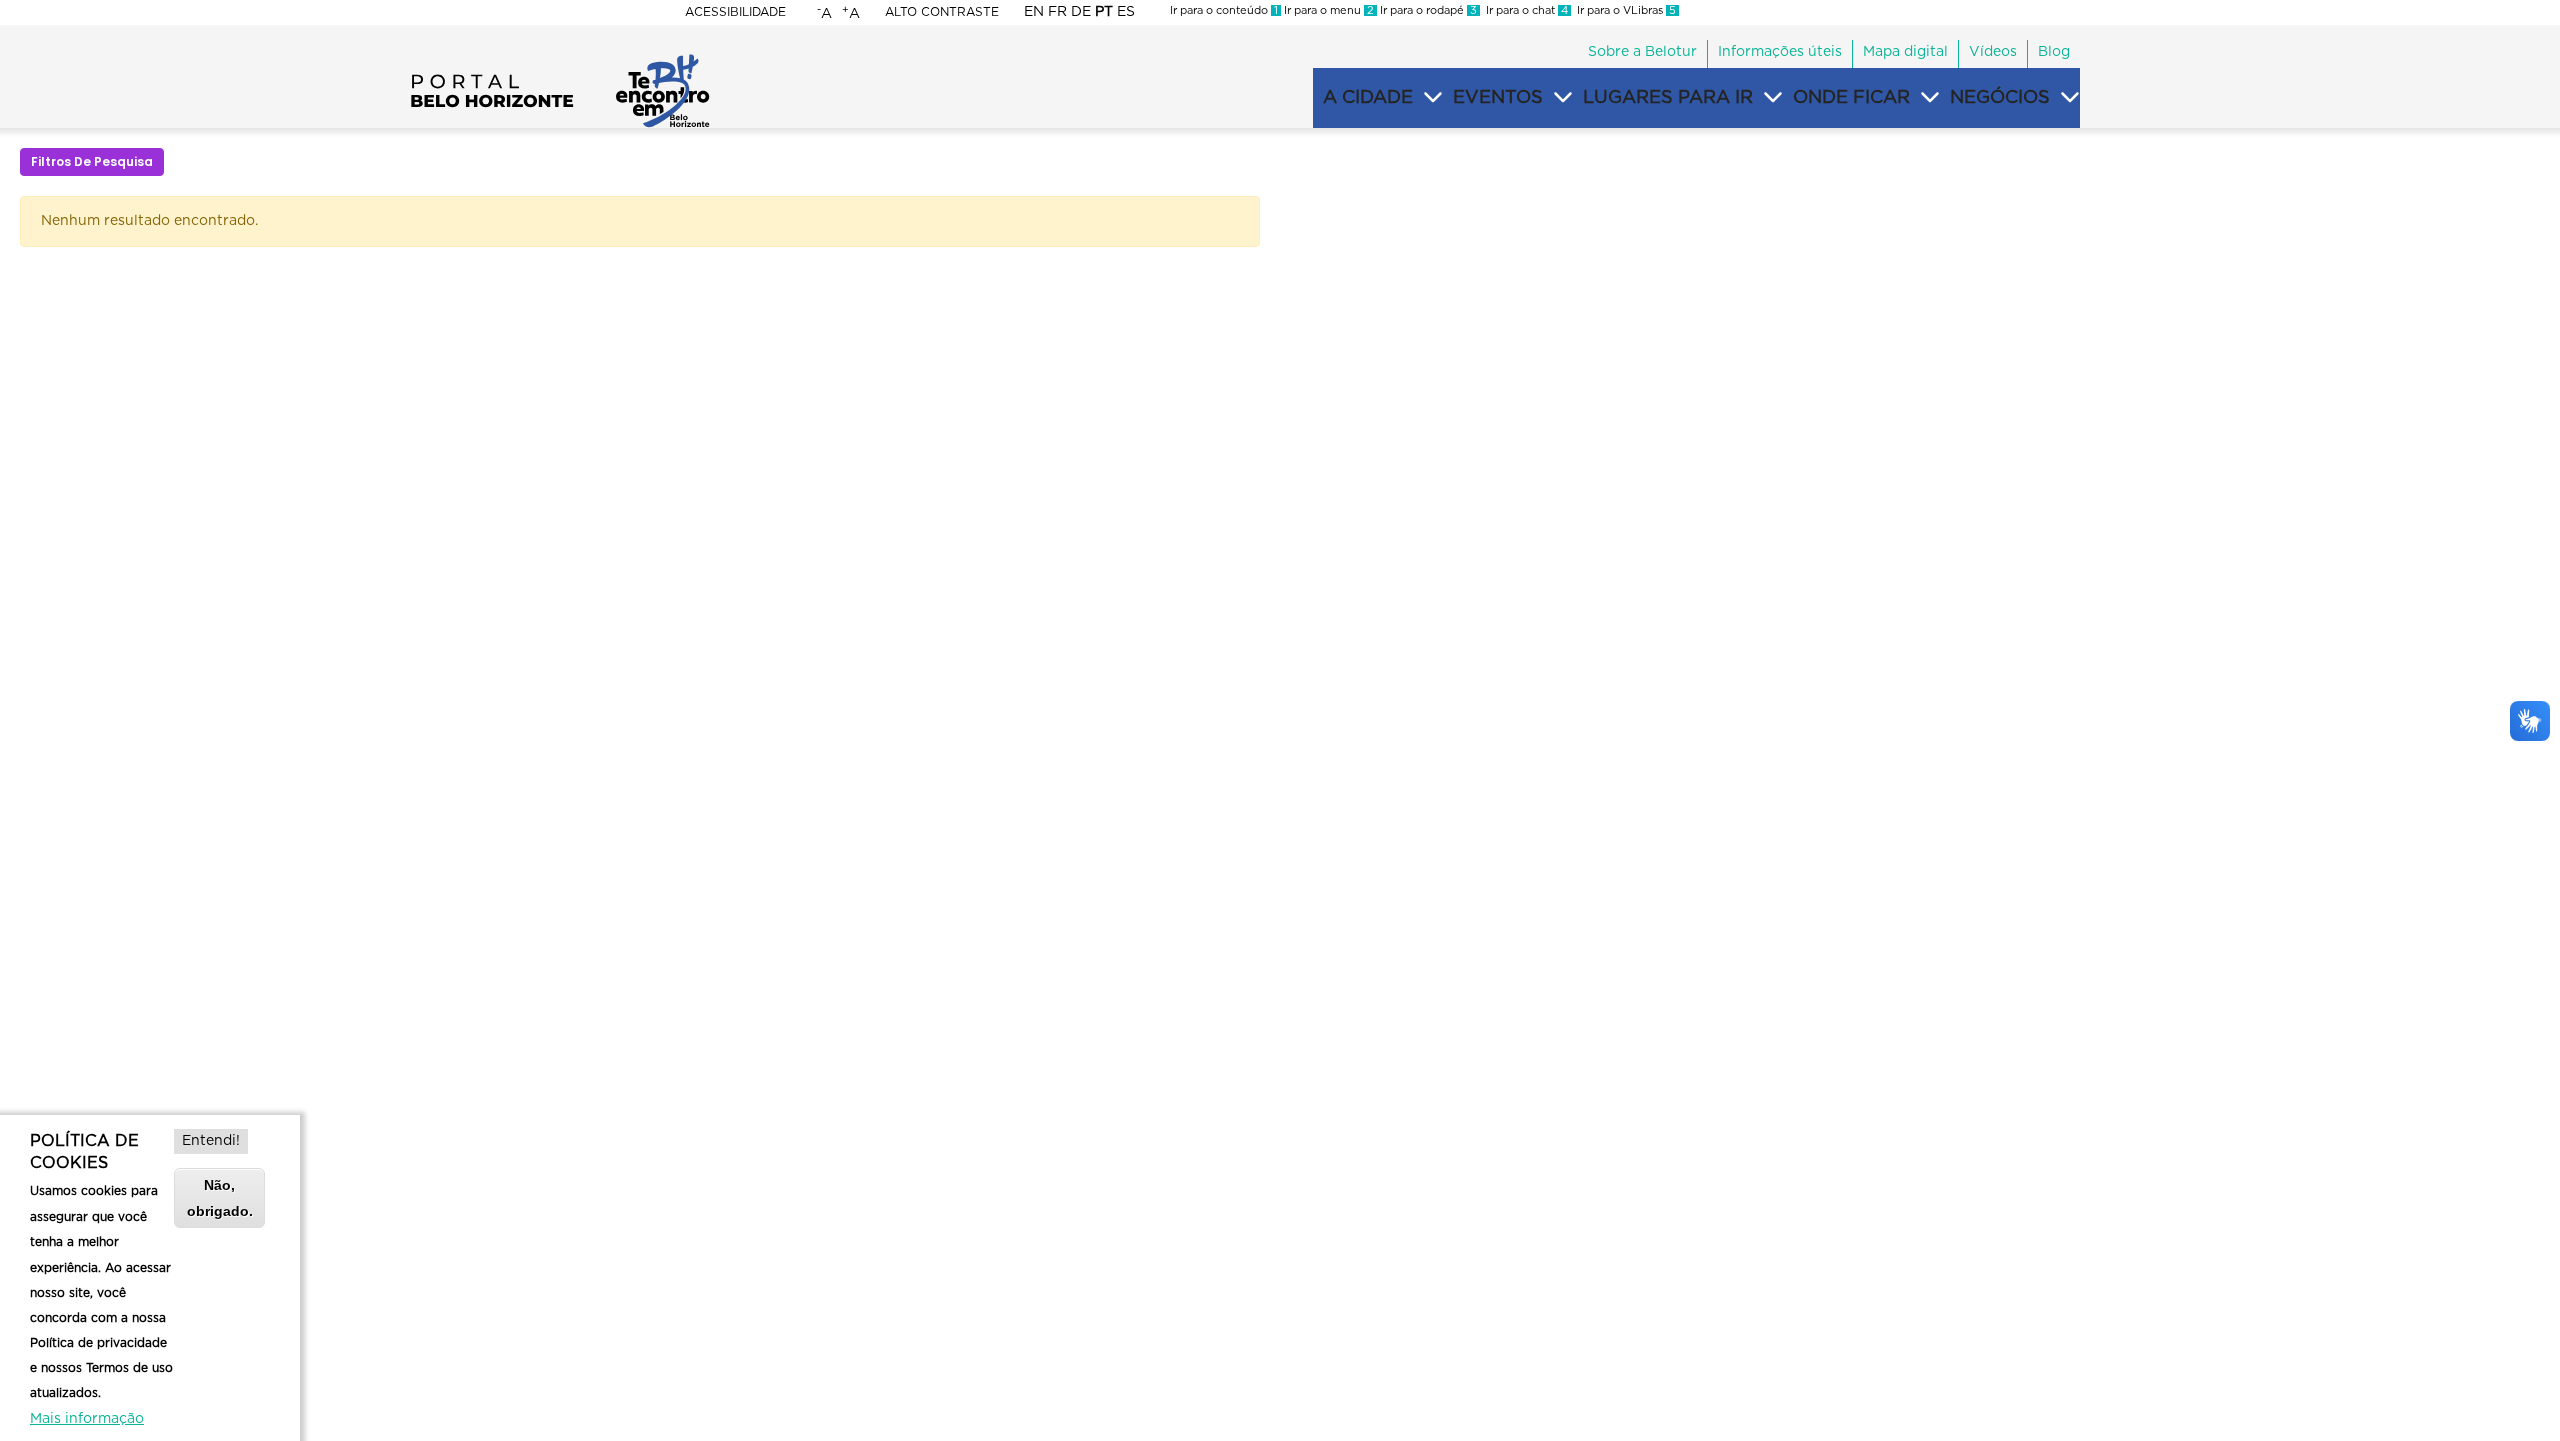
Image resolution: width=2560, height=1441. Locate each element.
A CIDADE (1368, 98)
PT (1104, 12)
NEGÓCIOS (2000, 98)
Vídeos (1993, 52)
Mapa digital (1905, 52)
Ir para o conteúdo (1224, 10)
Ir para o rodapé (1427, 10)
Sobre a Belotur (1642, 52)
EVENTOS (1498, 98)
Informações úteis (1780, 52)
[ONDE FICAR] (1930, 98)
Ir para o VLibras (1623, 10)
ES (1126, 12)
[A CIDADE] (1433, 98)
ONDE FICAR (1851, 98)
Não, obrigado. (220, 1197)
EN (1034, 12)
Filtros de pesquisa (92, 161)
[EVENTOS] (1563, 98)
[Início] (560, 60)
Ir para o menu (1327, 10)
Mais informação (87, 1419)
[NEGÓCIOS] (2070, 98)
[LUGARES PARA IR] (1773, 98)
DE (1081, 12)
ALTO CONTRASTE (942, 12)
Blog (2054, 52)
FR (1057, 12)
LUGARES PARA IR (1668, 98)
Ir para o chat (1524, 10)
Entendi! (211, 1141)
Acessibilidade (735, 12)
